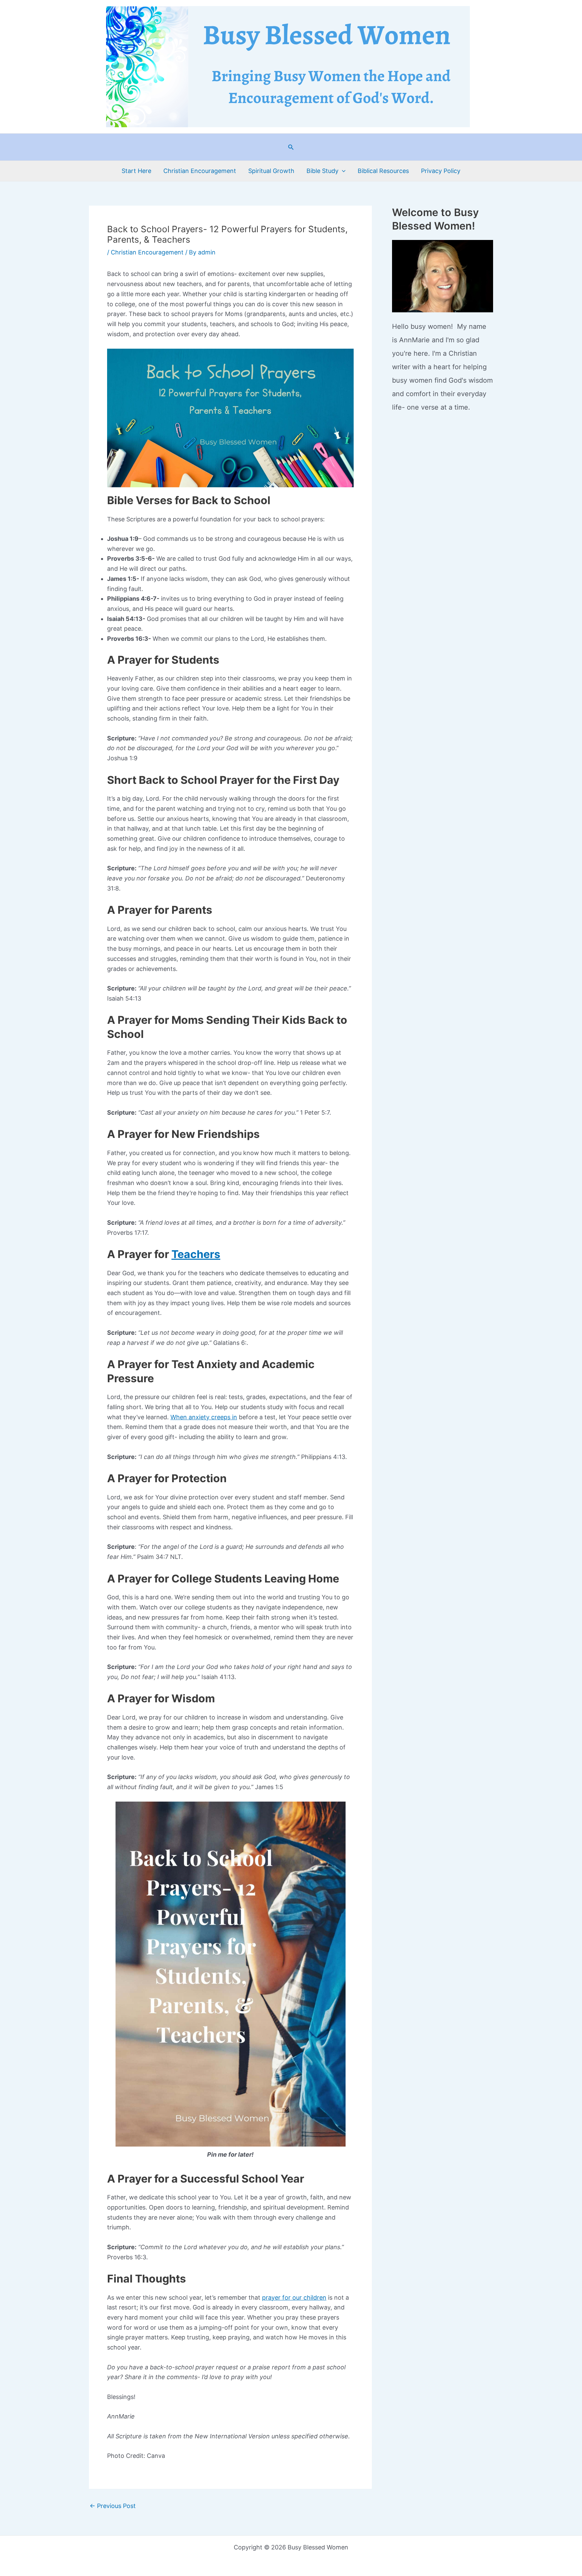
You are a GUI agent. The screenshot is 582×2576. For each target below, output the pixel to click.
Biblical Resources (383, 171)
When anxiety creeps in (204, 1417)
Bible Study (322, 171)
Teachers (196, 1254)
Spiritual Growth (271, 171)
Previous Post (113, 2506)
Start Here (136, 171)
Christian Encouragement (200, 171)
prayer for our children (294, 2297)
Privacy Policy (441, 171)
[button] (291, 147)
